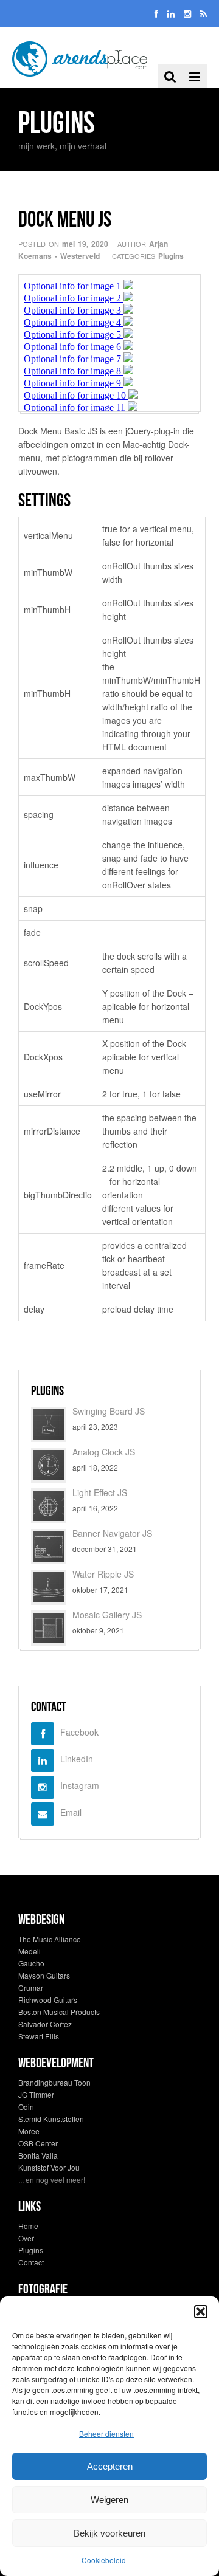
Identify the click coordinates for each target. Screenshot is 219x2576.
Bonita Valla (38, 2155)
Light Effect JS (100, 1492)
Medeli (30, 1951)
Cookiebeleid (104, 2560)
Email (71, 1812)
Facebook (79, 1732)
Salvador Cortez (45, 2024)
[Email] (203, 13)
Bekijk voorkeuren (109, 2533)
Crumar (31, 1987)
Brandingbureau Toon (54, 2082)
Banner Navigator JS (112, 1533)
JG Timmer (36, 2094)
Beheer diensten (106, 2433)
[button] (201, 2312)
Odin (26, 2107)
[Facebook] (156, 13)
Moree (29, 2131)
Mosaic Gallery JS (107, 1615)
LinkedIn (77, 1759)
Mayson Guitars (44, 1975)
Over (26, 2238)
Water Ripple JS (103, 1574)
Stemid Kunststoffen (51, 2119)
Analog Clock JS (104, 1452)
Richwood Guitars (48, 2000)
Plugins (171, 256)
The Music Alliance (50, 1939)
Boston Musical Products (59, 2012)
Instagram (80, 1785)
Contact (31, 2262)
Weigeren (109, 2500)
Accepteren (110, 2466)
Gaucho (31, 1963)
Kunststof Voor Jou (49, 2167)
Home (28, 2226)
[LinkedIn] (171, 13)
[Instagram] (187, 13)
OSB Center (38, 2143)
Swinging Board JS (109, 1411)
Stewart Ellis (39, 2036)
